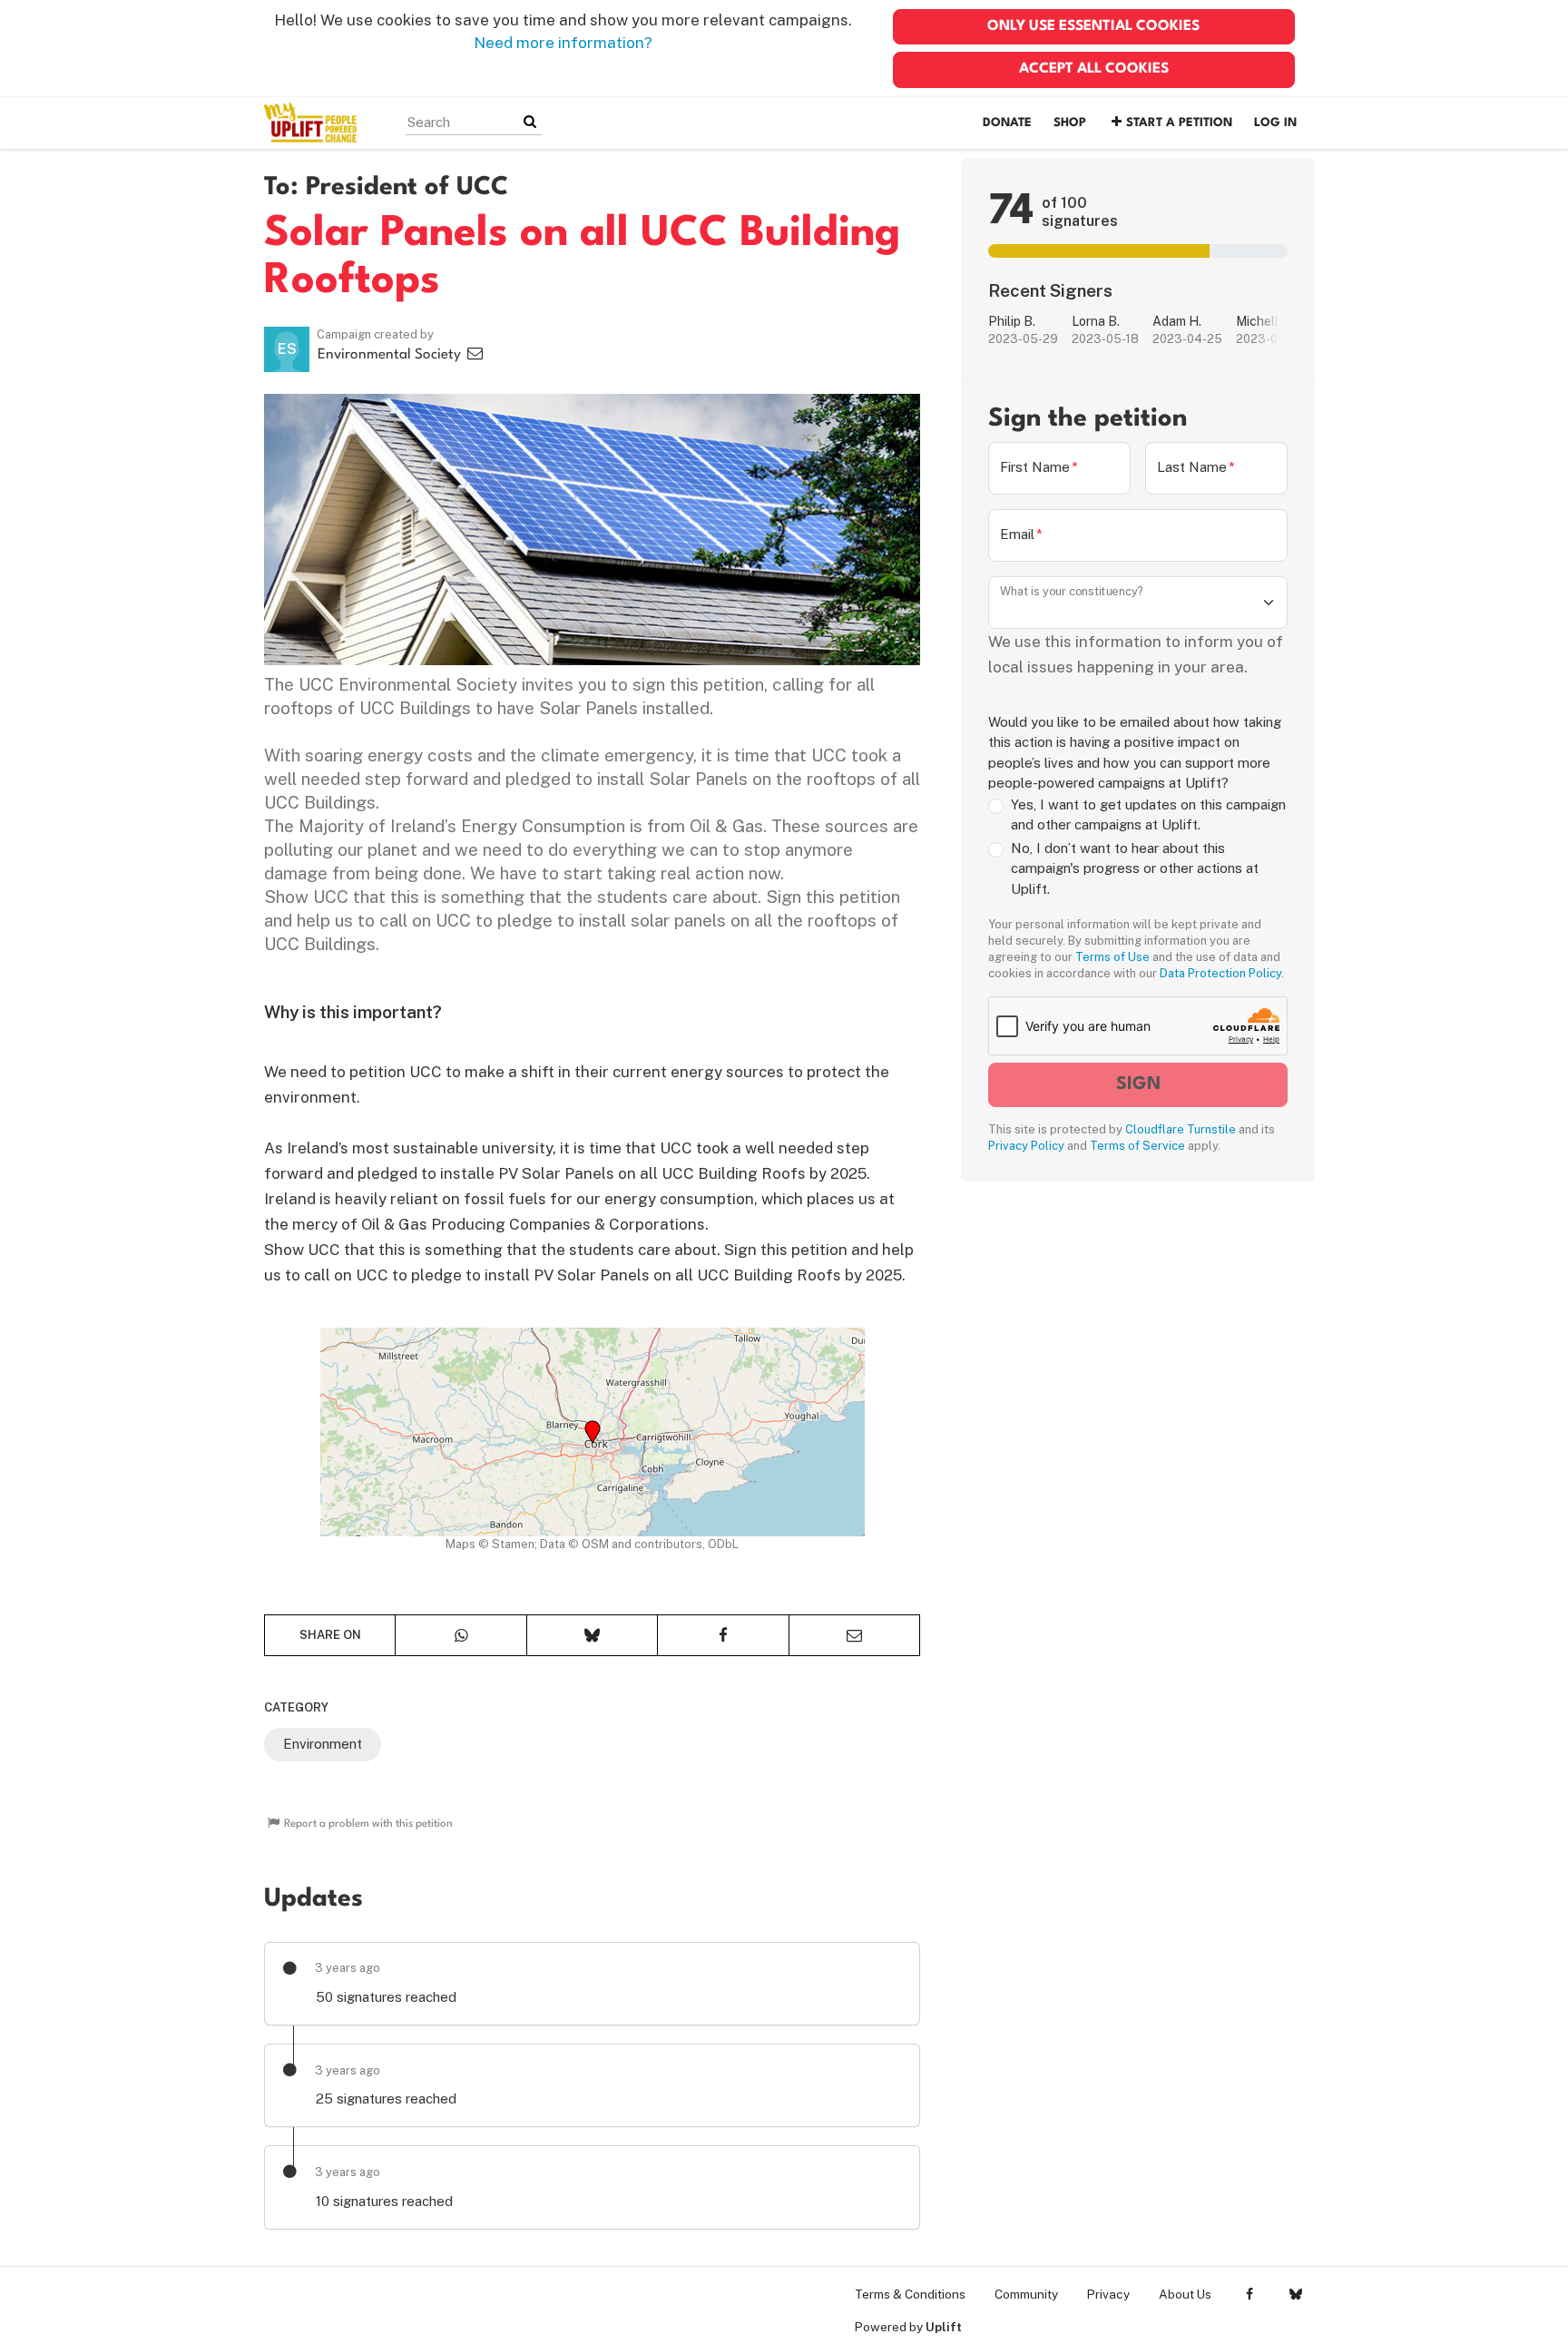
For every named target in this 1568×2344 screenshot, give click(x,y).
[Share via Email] (854, 1635)
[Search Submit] (530, 122)
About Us (1185, 2294)
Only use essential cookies (1093, 26)
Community (1026, 2294)
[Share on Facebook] (723, 1635)
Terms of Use (1112, 957)
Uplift (944, 2327)
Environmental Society (391, 355)
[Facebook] (1249, 2294)
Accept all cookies (1094, 69)
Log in (1275, 123)
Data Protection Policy (1220, 973)
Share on (330, 1635)
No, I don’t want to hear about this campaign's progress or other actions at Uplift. (1135, 868)
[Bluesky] (1295, 2294)
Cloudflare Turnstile (1181, 1129)
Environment (323, 1744)
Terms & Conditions (910, 2294)
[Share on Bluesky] (592, 1635)
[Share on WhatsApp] (461, 1635)
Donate (1007, 123)
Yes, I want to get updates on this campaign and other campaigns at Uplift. (1148, 815)
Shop (1070, 123)
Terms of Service (1137, 1146)
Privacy (1108, 2294)
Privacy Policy (1026, 1146)
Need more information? (563, 43)
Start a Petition (1179, 123)
